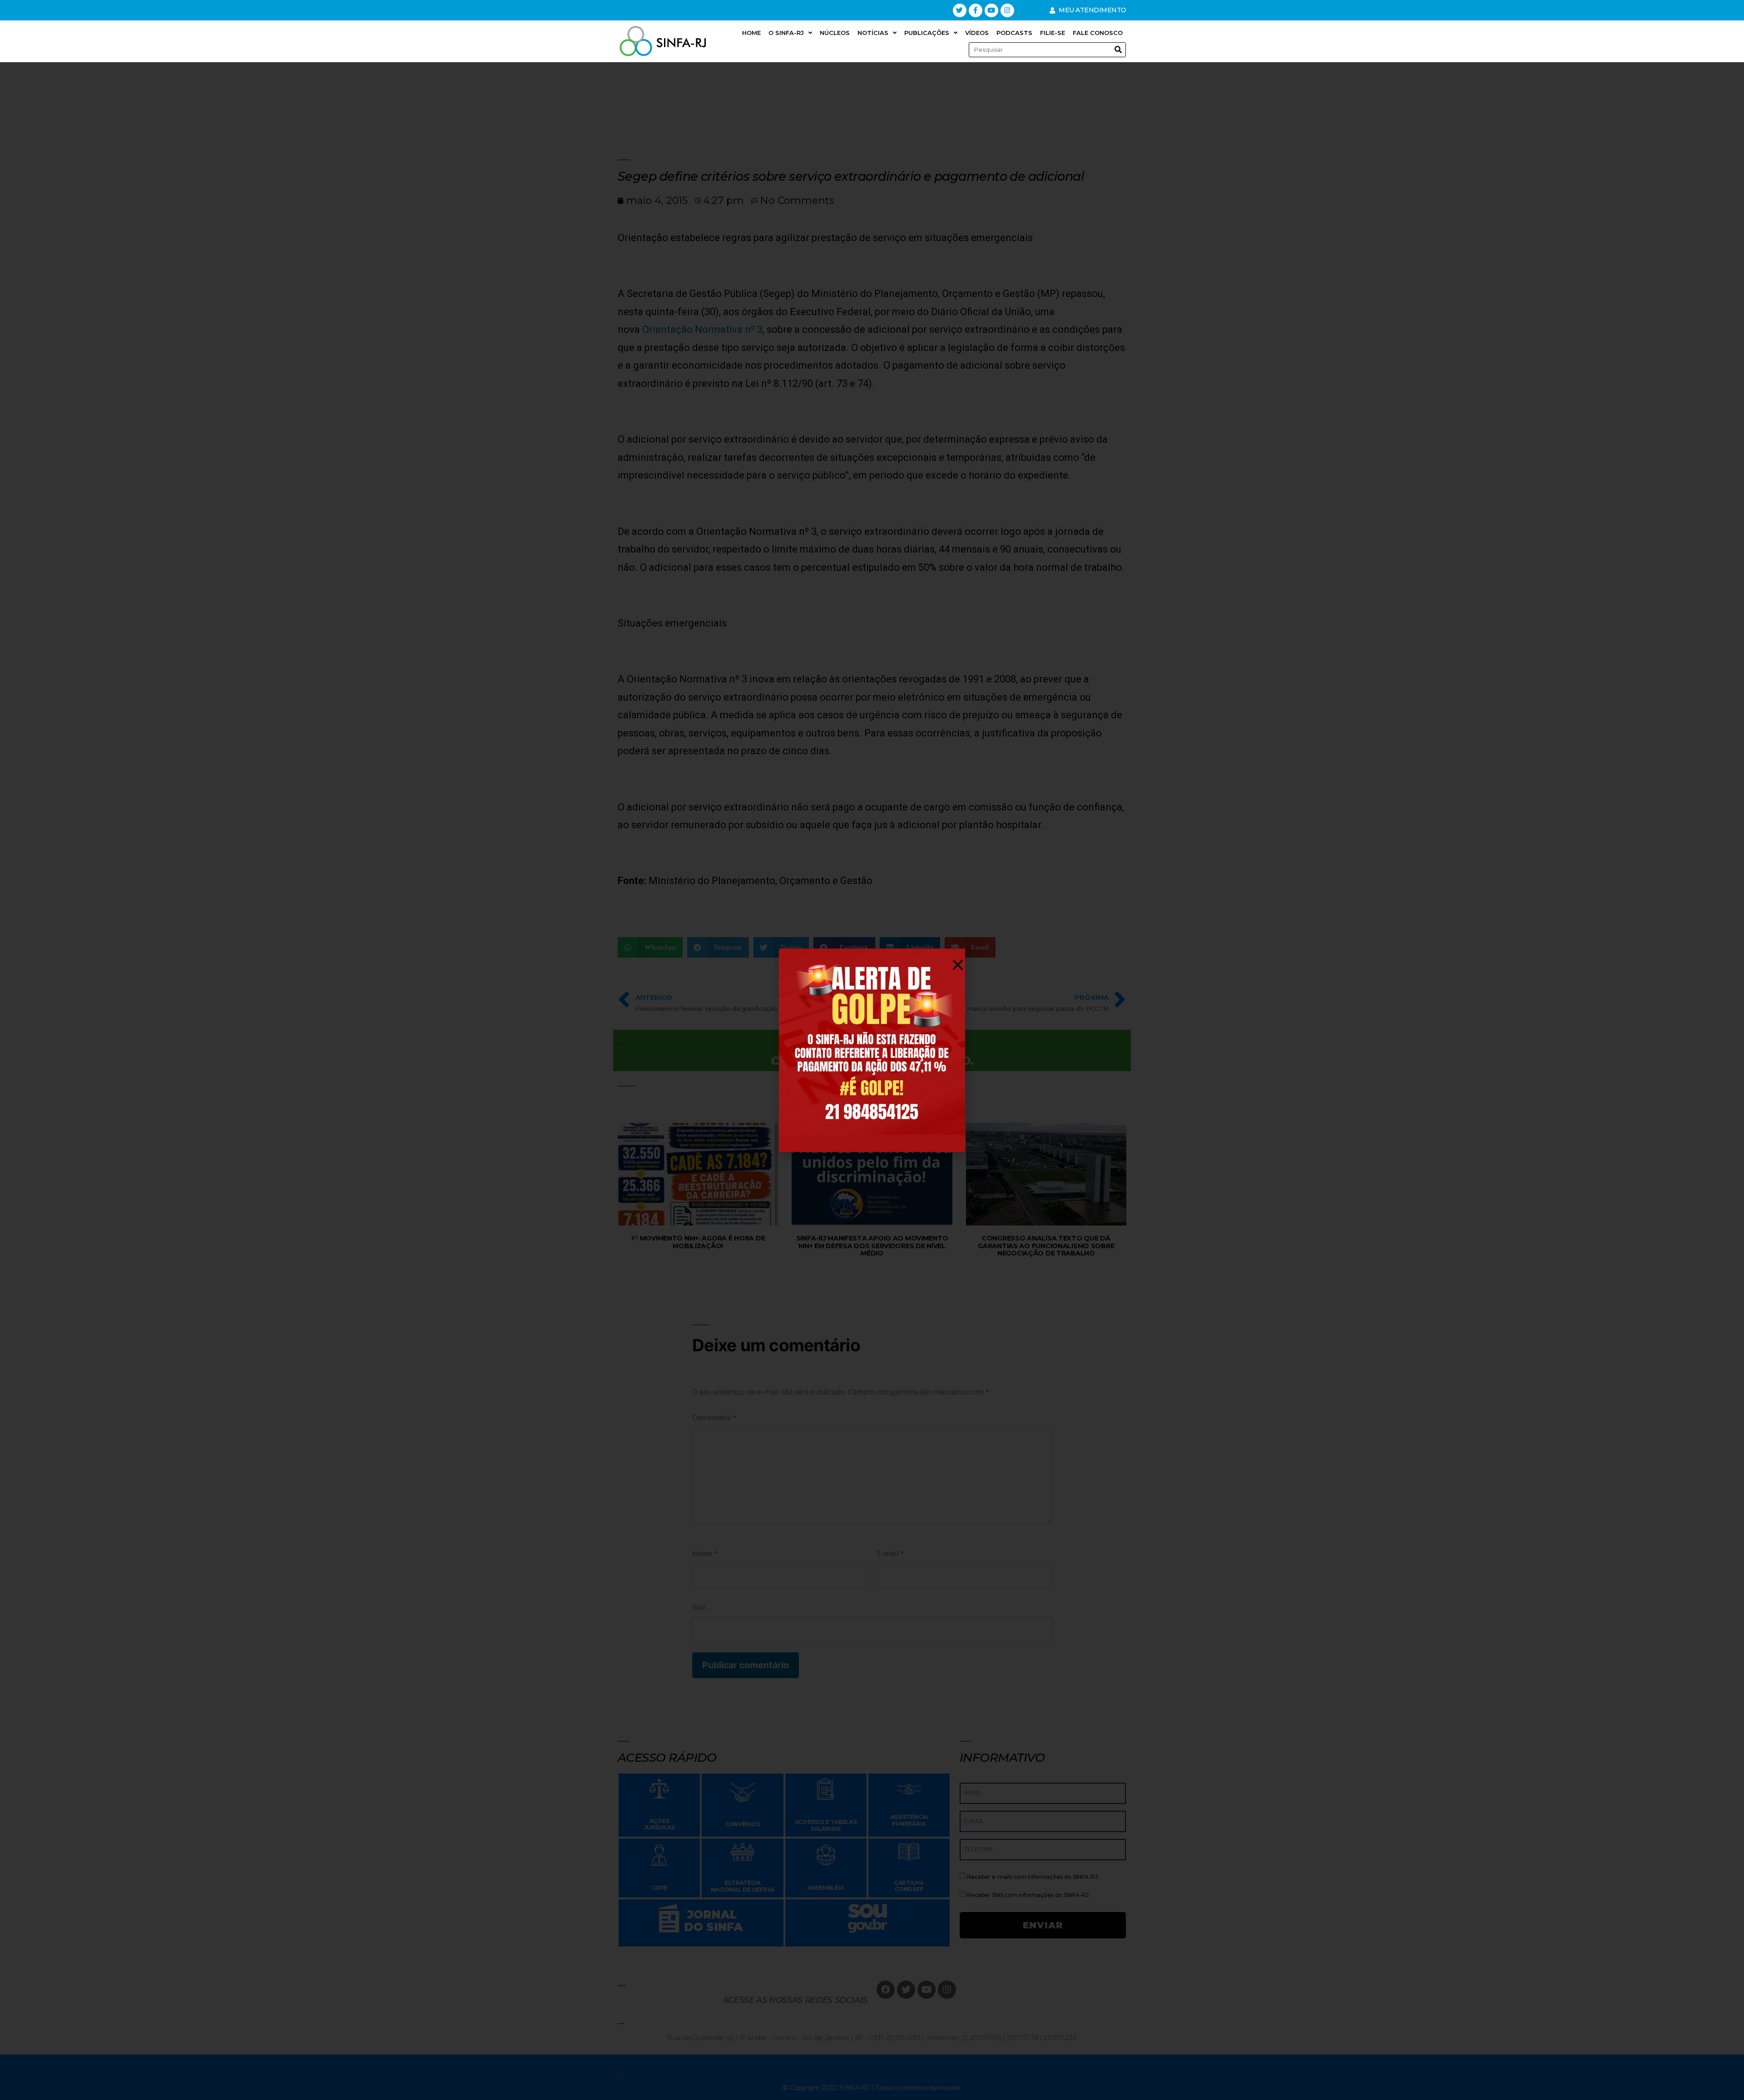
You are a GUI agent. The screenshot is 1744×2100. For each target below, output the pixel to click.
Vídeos (977, 33)
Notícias (873, 33)
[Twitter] (960, 10)
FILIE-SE (1053, 33)
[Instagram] (1007, 10)
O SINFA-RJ (786, 33)
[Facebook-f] (976, 10)
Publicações (927, 33)
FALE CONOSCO (1098, 33)
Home (751, 33)
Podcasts (1014, 33)
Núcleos (835, 33)
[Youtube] (991, 10)
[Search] (1118, 50)
